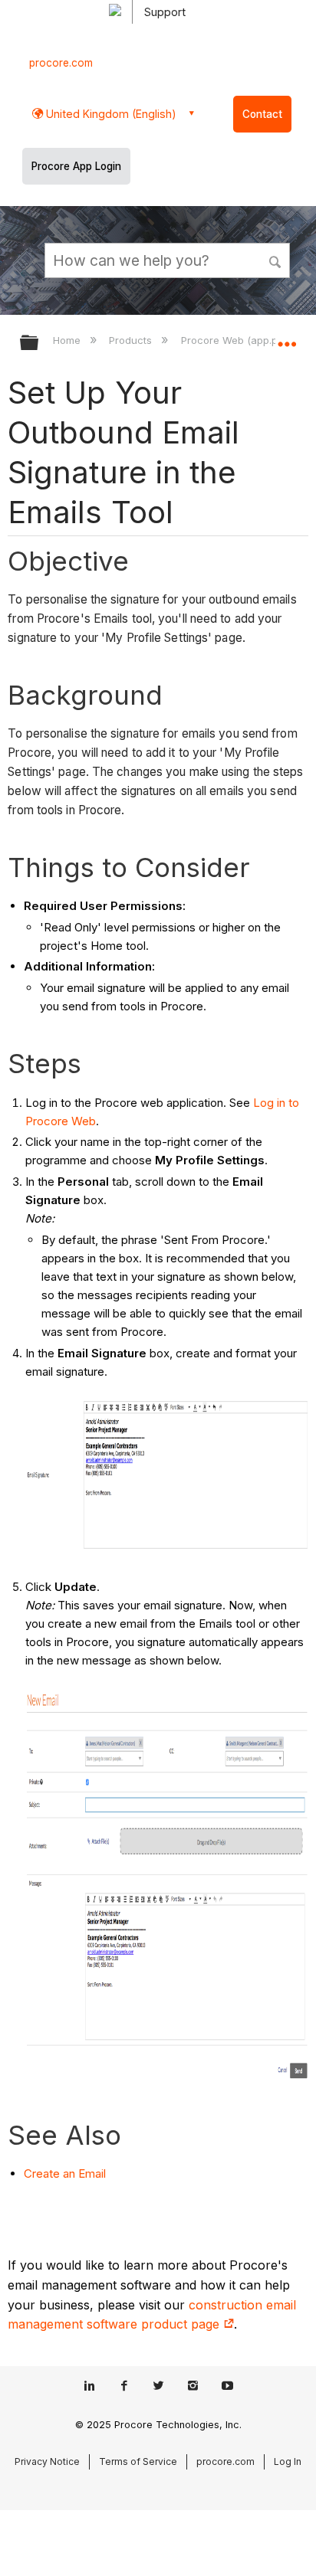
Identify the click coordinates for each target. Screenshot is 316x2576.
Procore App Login (76, 166)
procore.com (61, 63)
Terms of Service (138, 2461)
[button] (276, 260)
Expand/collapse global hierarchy (39, 344)
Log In (288, 2461)
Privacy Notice (47, 2461)
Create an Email (65, 2173)
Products (132, 340)
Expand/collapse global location (287, 338)
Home (68, 340)
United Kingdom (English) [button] (110, 114)
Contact (262, 114)
